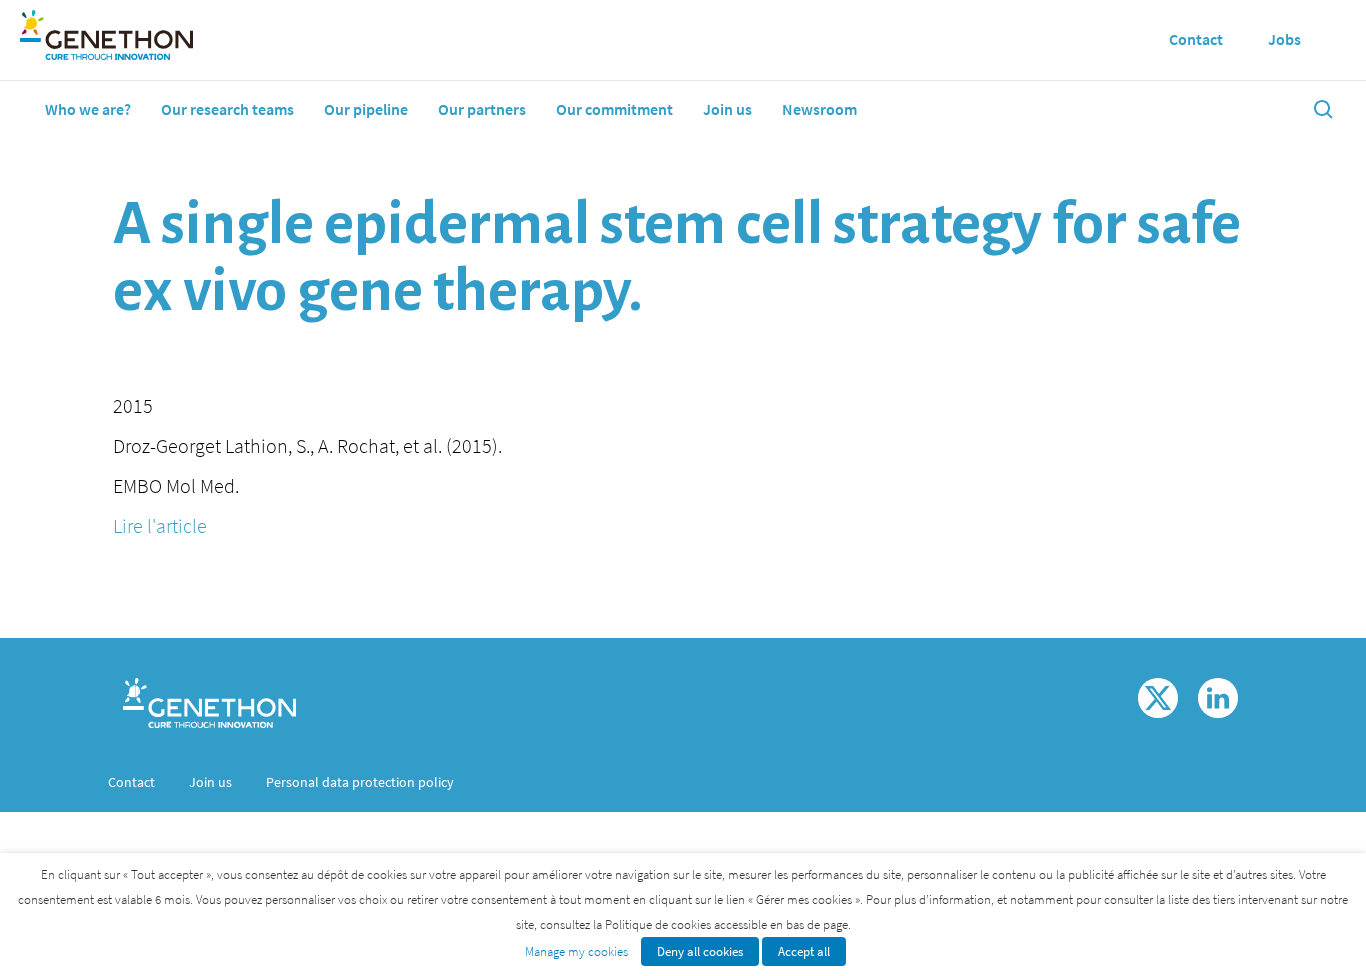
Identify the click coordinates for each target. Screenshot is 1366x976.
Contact (131, 782)
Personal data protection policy (360, 782)
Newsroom (819, 109)
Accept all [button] (804, 951)
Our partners (482, 109)
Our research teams (227, 109)
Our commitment (614, 109)
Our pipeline (366, 109)
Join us (727, 109)
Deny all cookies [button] (700, 951)
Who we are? (88, 109)
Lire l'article (160, 525)
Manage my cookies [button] (576, 951)
